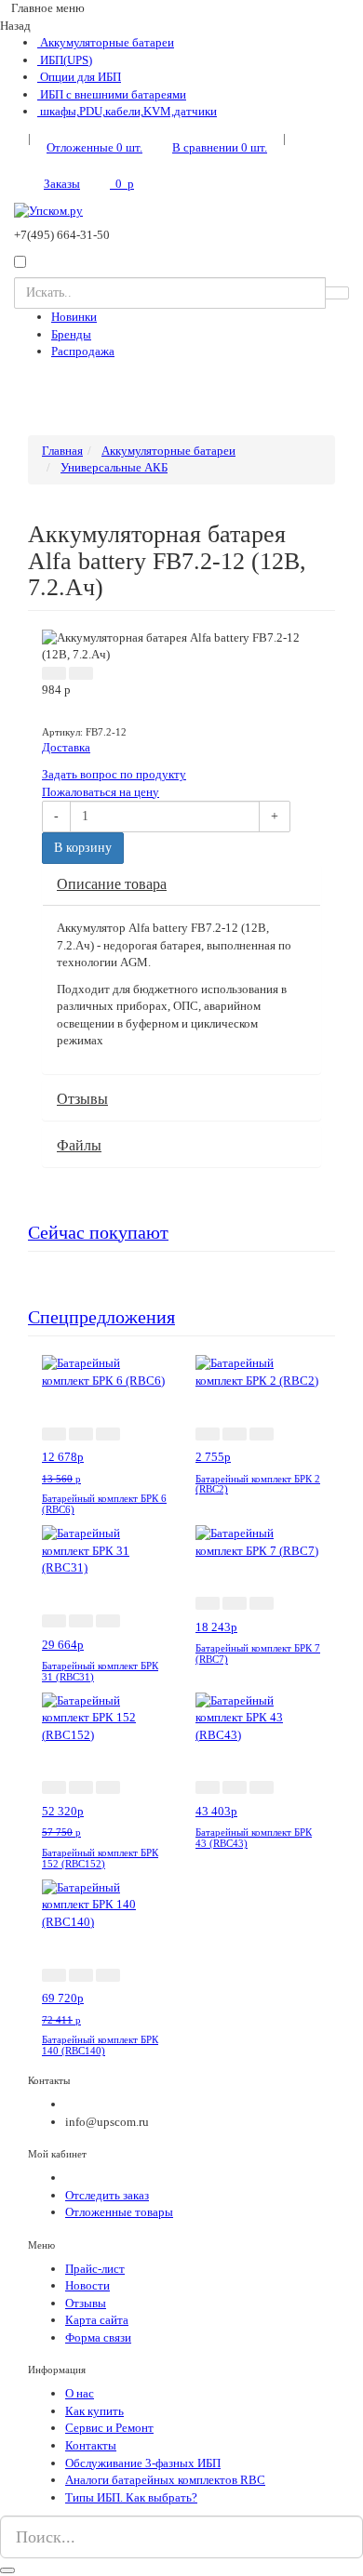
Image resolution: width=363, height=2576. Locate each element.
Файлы (79, 1145)
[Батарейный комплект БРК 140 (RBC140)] (105, 1904)
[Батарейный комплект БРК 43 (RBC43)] (258, 1716)
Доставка (66, 747)
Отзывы (82, 1099)
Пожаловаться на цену (101, 792)
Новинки (74, 317)
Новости (87, 2285)
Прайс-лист (95, 2269)
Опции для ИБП (79, 77)
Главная (62, 451)
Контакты (91, 2445)
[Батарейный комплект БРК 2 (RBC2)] (258, 1371)
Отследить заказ (107, 2195)
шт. (94, 147)
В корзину (83, 848)
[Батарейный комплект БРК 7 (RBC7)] (258, 1541)
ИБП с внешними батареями (112, 94)
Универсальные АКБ (114, 467)
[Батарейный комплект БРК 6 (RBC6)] (105, 1371)
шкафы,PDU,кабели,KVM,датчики (127, 111)
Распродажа (83, 351)
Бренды (71, 334)
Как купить (94, 2411)
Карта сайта (97, 2320)
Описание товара (112, 884)
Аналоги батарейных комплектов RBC (165, 2480)
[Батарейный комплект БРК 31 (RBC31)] (105, 1550)
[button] (54, 673)
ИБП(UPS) (65, 60)
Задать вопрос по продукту (114, 774)
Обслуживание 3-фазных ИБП (143, 2463)
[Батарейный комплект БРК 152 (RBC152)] (105, 1716)
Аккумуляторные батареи (106, 42)
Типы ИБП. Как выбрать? (131, 2497)
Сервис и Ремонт (109, 2428)
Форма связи (98, 2337)
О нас (80, 2393)
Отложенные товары (119, 2212)
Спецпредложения (101, 1317)
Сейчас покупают (98, 1233)
